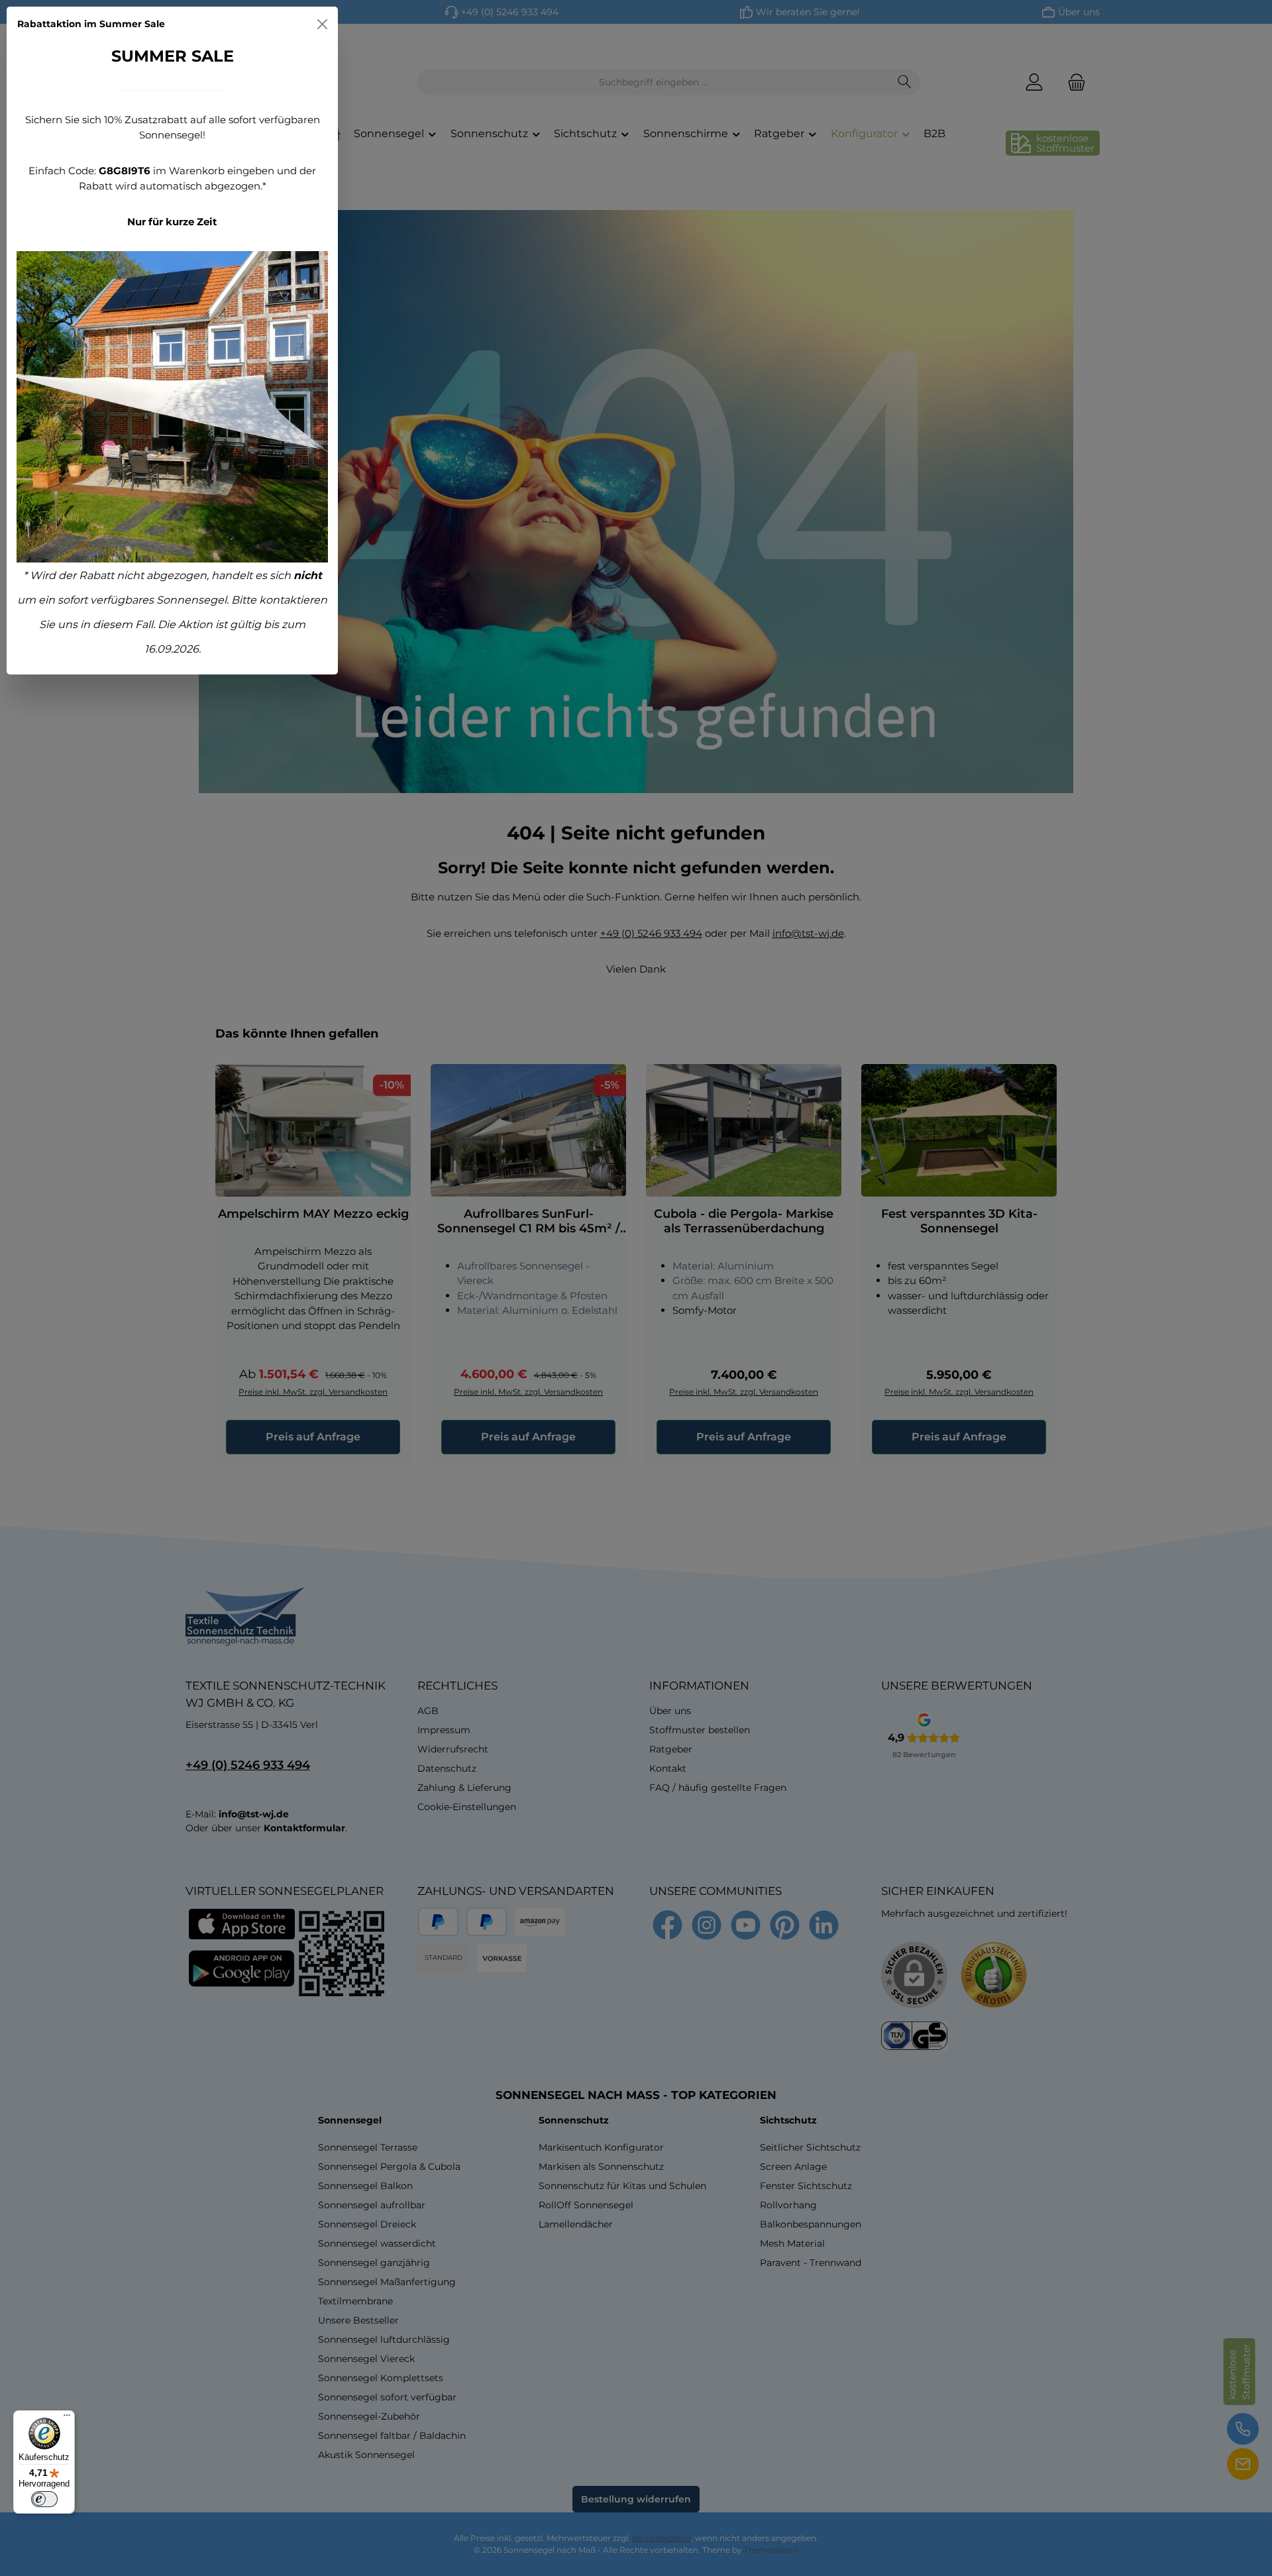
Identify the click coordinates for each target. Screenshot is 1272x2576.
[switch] (44, 2499)
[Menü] (67, 2418)
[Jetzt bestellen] (172, 407)
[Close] (322, 24)
